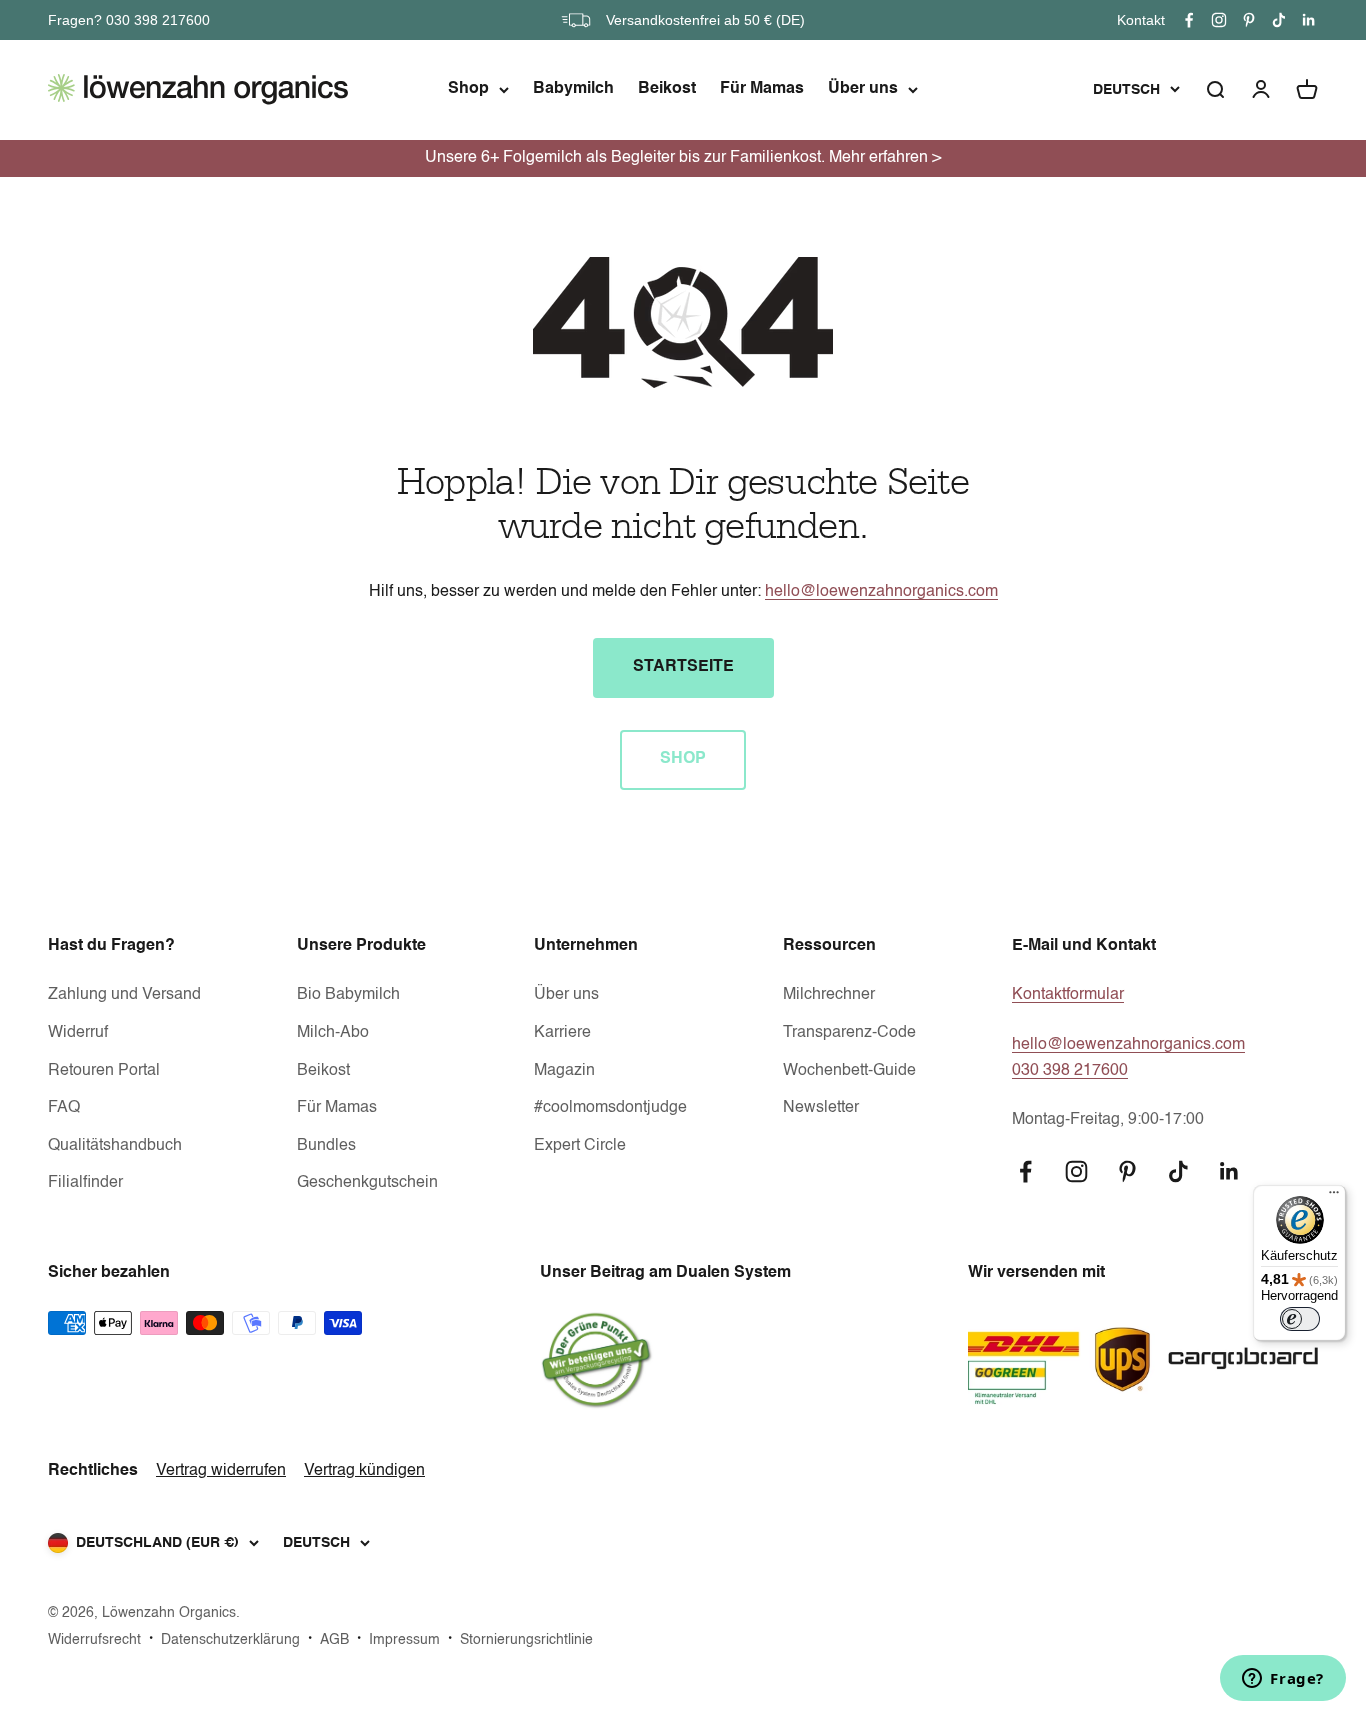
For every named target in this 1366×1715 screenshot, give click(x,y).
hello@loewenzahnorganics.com (881, 592)
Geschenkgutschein (367, 1183)
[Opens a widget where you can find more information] (1283, 1680)
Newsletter (821, 1108)
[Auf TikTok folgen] (1279, 20)
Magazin (564, 1071)
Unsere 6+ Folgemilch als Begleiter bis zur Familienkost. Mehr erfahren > (683, 158)
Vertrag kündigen (364, 1471)
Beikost (667, 89)
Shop (468, 89)
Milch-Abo (333, 1033)
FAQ (64, 1108)
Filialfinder (85, 1183)
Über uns (863, 89)
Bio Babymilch (348, 995)
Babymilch (573, 89)
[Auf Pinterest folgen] (1249, 20)
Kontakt (1141, 20)
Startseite (683, 667)
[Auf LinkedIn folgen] (1309, 20)
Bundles (326, 1146)
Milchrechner (829, 995)
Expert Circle (580, 1146)
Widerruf (78, 1033)
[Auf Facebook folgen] (1189, 20)
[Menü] (1334, 1197)
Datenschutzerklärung (230, 1640)
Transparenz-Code (849, 1033)
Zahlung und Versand (124, 995)
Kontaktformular (1068, 995)
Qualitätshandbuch (115, 1146)
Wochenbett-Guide (849, 1071)
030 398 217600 (1070, 1071)
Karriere (562, 1033)
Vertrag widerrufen (221, 1471)
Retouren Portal (104, 1071)
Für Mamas (762, 89)
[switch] (1300, 1319)
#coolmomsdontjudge (610, 1108)
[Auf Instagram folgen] (1219, 20)
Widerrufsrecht (94, 1640)
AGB (334, 1640)
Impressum (404, 1640)
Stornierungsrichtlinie (526, 1640)
